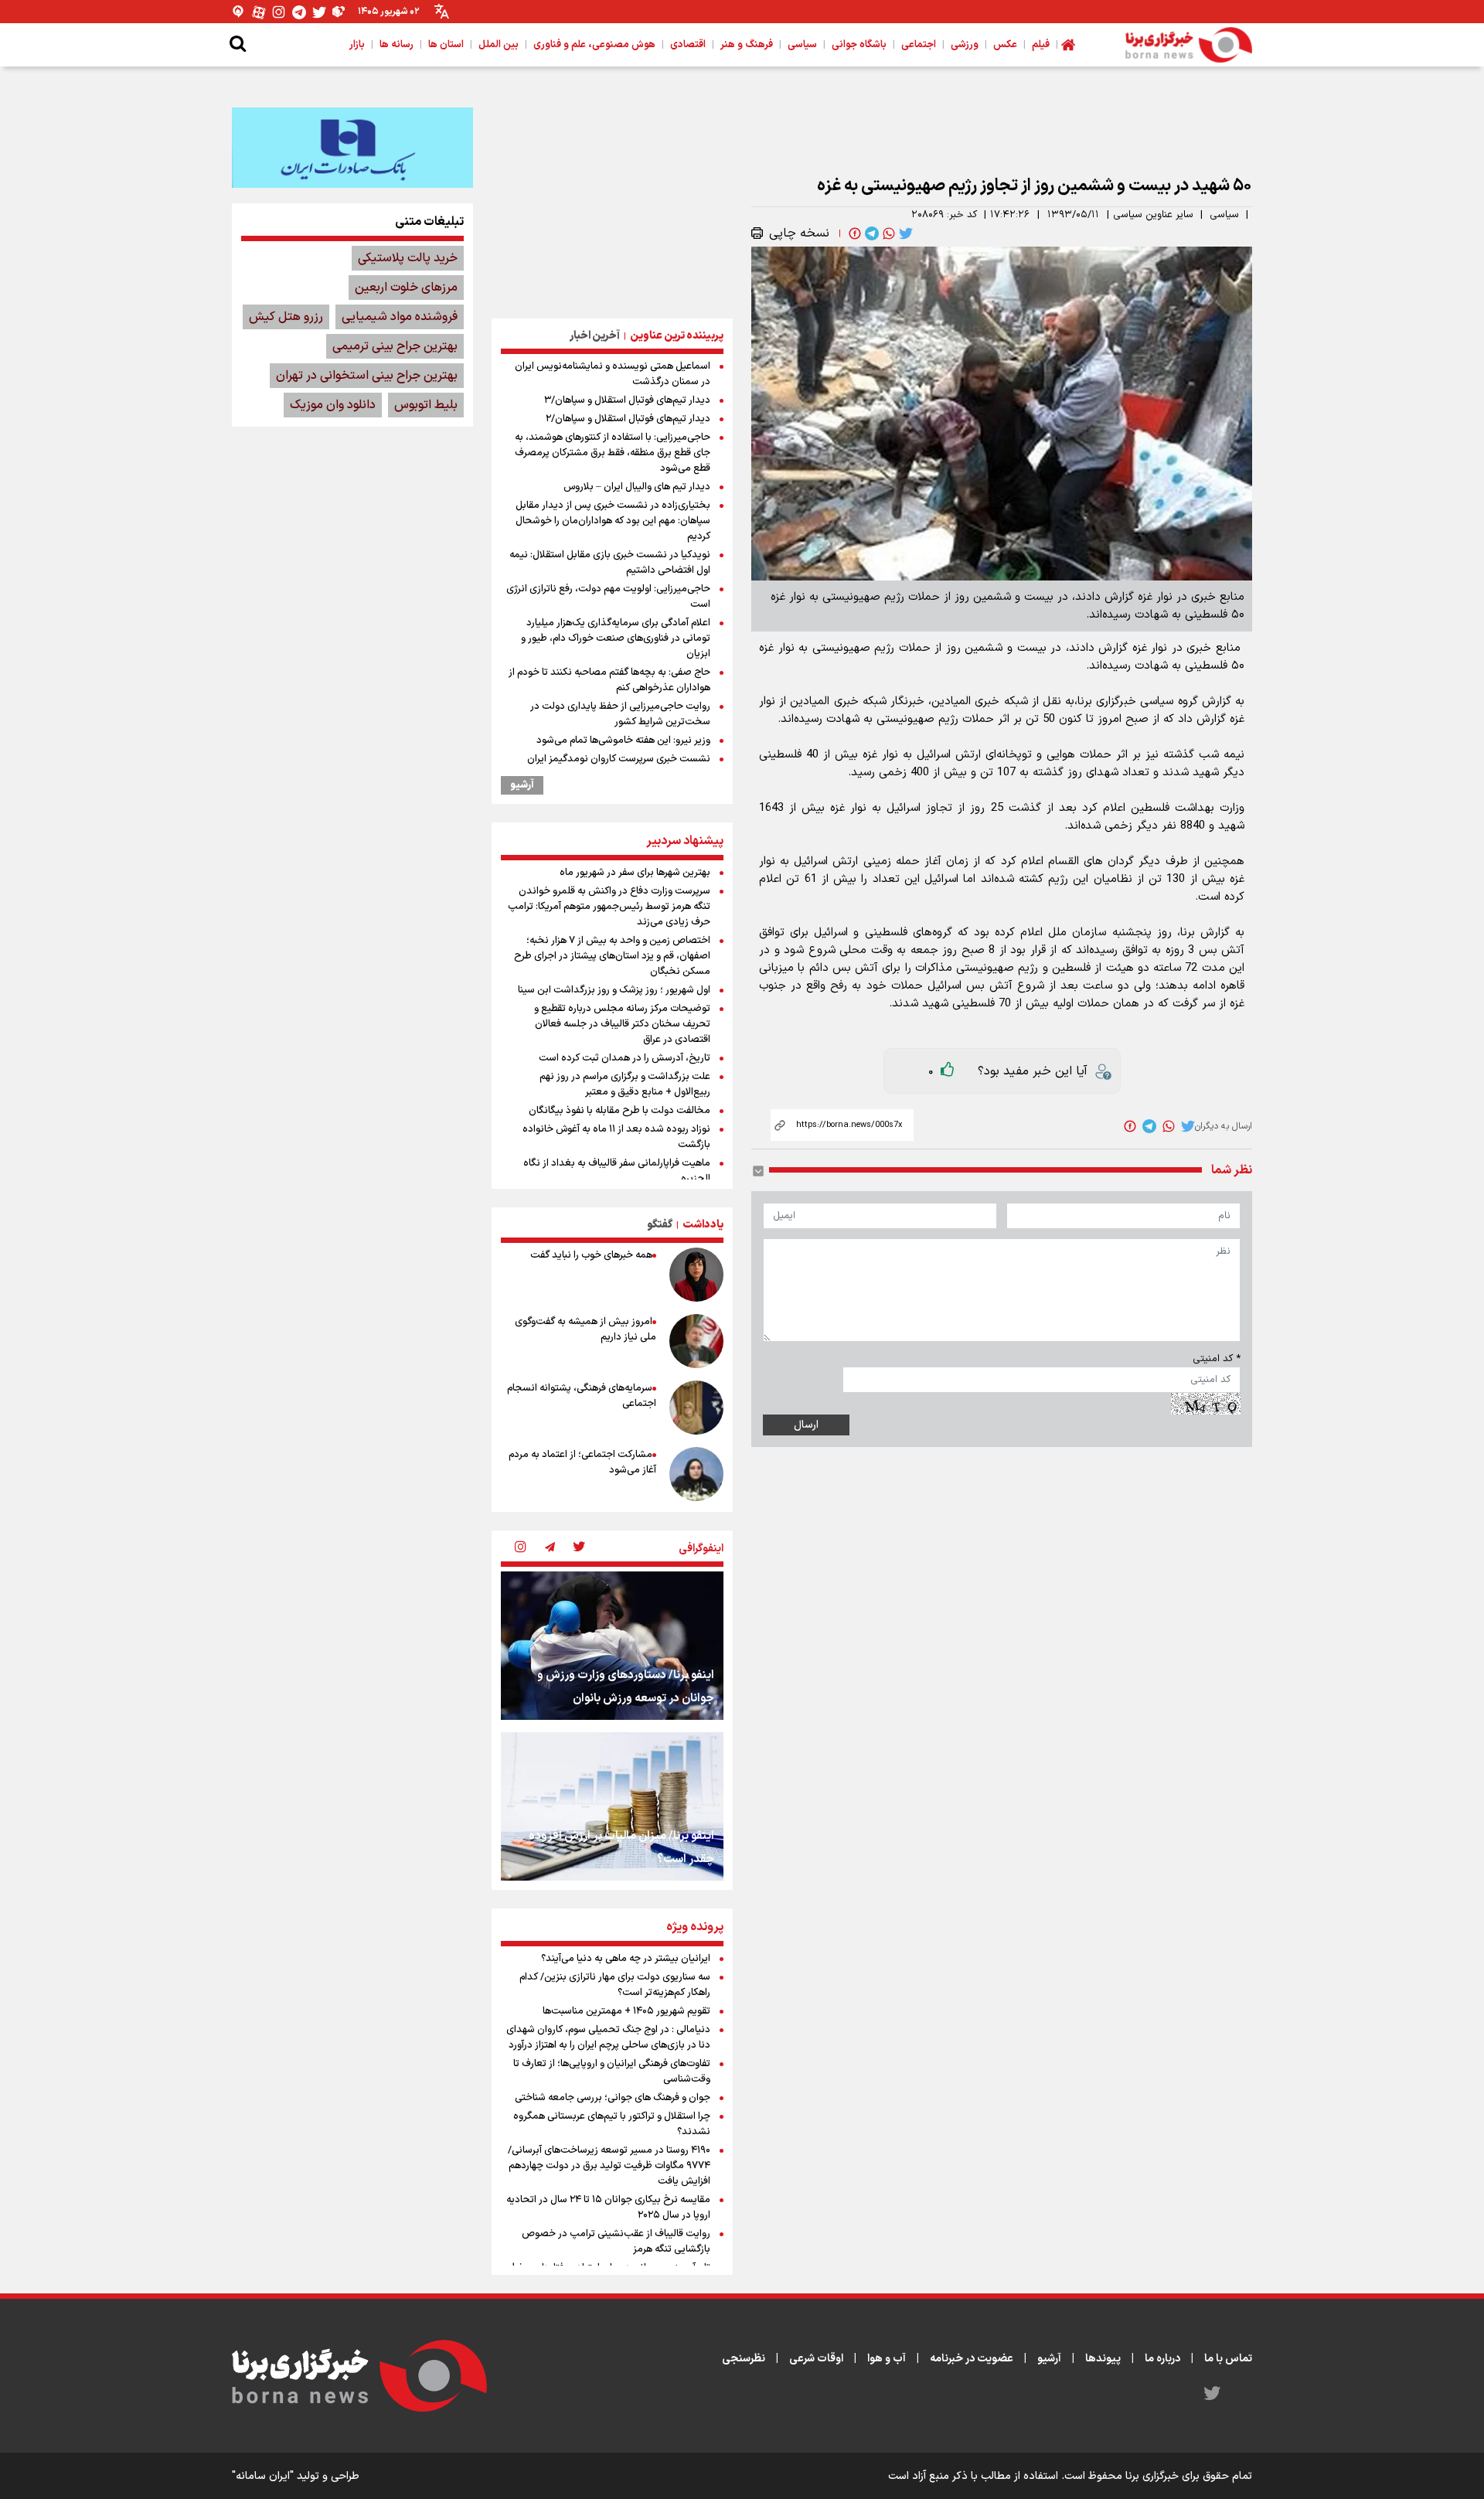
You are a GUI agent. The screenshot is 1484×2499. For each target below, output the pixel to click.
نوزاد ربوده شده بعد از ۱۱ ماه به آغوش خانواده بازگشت (616, 1137)
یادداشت (703, 1225)
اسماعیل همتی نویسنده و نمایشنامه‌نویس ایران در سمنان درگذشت (613, 374)
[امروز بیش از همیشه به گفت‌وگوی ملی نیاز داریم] (696, 1341)
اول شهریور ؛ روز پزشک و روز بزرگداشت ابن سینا (614, 990)
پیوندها (1103, 2359)
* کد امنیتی (1217, 1359)
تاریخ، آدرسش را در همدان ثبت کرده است (625, 1058)
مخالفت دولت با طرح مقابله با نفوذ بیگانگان (619, 1111)
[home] (1068, 45)
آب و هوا (887, 2359)
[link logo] (1189, 45)
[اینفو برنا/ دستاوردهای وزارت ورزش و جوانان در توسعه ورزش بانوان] (612, 1646)
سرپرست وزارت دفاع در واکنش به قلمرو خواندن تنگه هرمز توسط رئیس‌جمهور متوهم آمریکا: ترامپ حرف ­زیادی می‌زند (609, 907)
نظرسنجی (744, 2359)
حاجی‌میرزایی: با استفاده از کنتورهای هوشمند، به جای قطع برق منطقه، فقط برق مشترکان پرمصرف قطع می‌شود (613, 453)
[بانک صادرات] (352, 148)
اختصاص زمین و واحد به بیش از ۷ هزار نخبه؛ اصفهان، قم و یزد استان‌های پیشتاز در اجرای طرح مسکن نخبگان (612, 956)
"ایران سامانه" (263, 2476)
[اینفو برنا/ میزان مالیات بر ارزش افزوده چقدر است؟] (612, 1806)
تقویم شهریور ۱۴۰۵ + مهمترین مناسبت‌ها (626, 2011)
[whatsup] (887, 233)
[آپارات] (259, 12)
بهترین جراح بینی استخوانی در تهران (367, 376)
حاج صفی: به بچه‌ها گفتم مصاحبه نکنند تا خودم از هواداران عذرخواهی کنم (609, 680)
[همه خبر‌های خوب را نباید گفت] (696, 1275)
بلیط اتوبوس (426, 405)
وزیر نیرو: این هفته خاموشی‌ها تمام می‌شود (623, 741)
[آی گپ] (239, 12)
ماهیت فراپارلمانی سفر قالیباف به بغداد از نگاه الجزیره (617, 1171)
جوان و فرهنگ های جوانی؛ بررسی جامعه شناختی (613, 2098)
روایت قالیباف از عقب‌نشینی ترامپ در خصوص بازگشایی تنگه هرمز (616, 2242)
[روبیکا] (339, 12)
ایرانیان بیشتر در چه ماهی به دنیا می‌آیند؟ (626, 1959)
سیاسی (1224, 215)
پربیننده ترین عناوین (677, 336)
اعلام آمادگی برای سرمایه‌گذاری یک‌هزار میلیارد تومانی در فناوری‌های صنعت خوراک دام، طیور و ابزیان (616, 638)
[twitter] (904, 233)
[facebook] (853, 233)
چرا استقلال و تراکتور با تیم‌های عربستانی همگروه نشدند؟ (612, 2124)
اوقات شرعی (816, 2359)
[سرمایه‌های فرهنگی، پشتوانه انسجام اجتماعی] (696, 1408)
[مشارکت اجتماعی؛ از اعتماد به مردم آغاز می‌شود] (696, 1474)
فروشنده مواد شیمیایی (400, 317)
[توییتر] (319, 12)
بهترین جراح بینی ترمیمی (395, 346)
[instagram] (520, 1548)
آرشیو (522, 785)
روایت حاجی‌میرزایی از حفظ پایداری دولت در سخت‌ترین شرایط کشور (620, 714)
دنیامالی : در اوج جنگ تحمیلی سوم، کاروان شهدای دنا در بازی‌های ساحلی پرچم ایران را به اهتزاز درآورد (608, 2038)
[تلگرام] (299, 12)
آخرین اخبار (595, 336)
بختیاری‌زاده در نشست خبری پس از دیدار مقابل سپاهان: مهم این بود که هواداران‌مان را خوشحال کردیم (613, 521)
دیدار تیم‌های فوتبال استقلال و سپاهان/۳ (627, 400)
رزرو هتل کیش (286, 317)
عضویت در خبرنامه (972, 2359)
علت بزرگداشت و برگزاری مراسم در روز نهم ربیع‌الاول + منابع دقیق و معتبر (625, 1084)
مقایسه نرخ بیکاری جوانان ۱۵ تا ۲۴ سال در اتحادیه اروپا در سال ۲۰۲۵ (608, 2208)
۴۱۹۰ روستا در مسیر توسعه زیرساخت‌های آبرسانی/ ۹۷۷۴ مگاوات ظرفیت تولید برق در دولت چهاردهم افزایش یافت (609, 2166)
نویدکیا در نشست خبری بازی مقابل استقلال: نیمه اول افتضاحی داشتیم (610, 563)
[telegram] (870, 233)
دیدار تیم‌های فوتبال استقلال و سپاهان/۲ (628, 419)
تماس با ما (1228, 2359)
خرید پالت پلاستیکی (408, 258)
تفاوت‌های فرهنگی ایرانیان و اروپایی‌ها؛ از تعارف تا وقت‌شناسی (612, 2072)
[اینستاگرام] (279, 12)
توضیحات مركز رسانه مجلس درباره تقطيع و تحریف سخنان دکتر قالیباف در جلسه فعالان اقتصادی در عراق (622, 1024)
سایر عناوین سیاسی (1153, 215)
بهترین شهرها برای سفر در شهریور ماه (635, 873)
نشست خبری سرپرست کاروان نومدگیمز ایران (619, 759)
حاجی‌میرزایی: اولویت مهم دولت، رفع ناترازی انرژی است (608, 597)
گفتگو (660, 1225)
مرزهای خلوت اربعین (406, 288)
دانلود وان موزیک (333, 405)
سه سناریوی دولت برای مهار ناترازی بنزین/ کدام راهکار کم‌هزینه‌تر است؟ (615, 1985)
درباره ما (1162, 2359)
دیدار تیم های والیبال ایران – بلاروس (637, 487)
